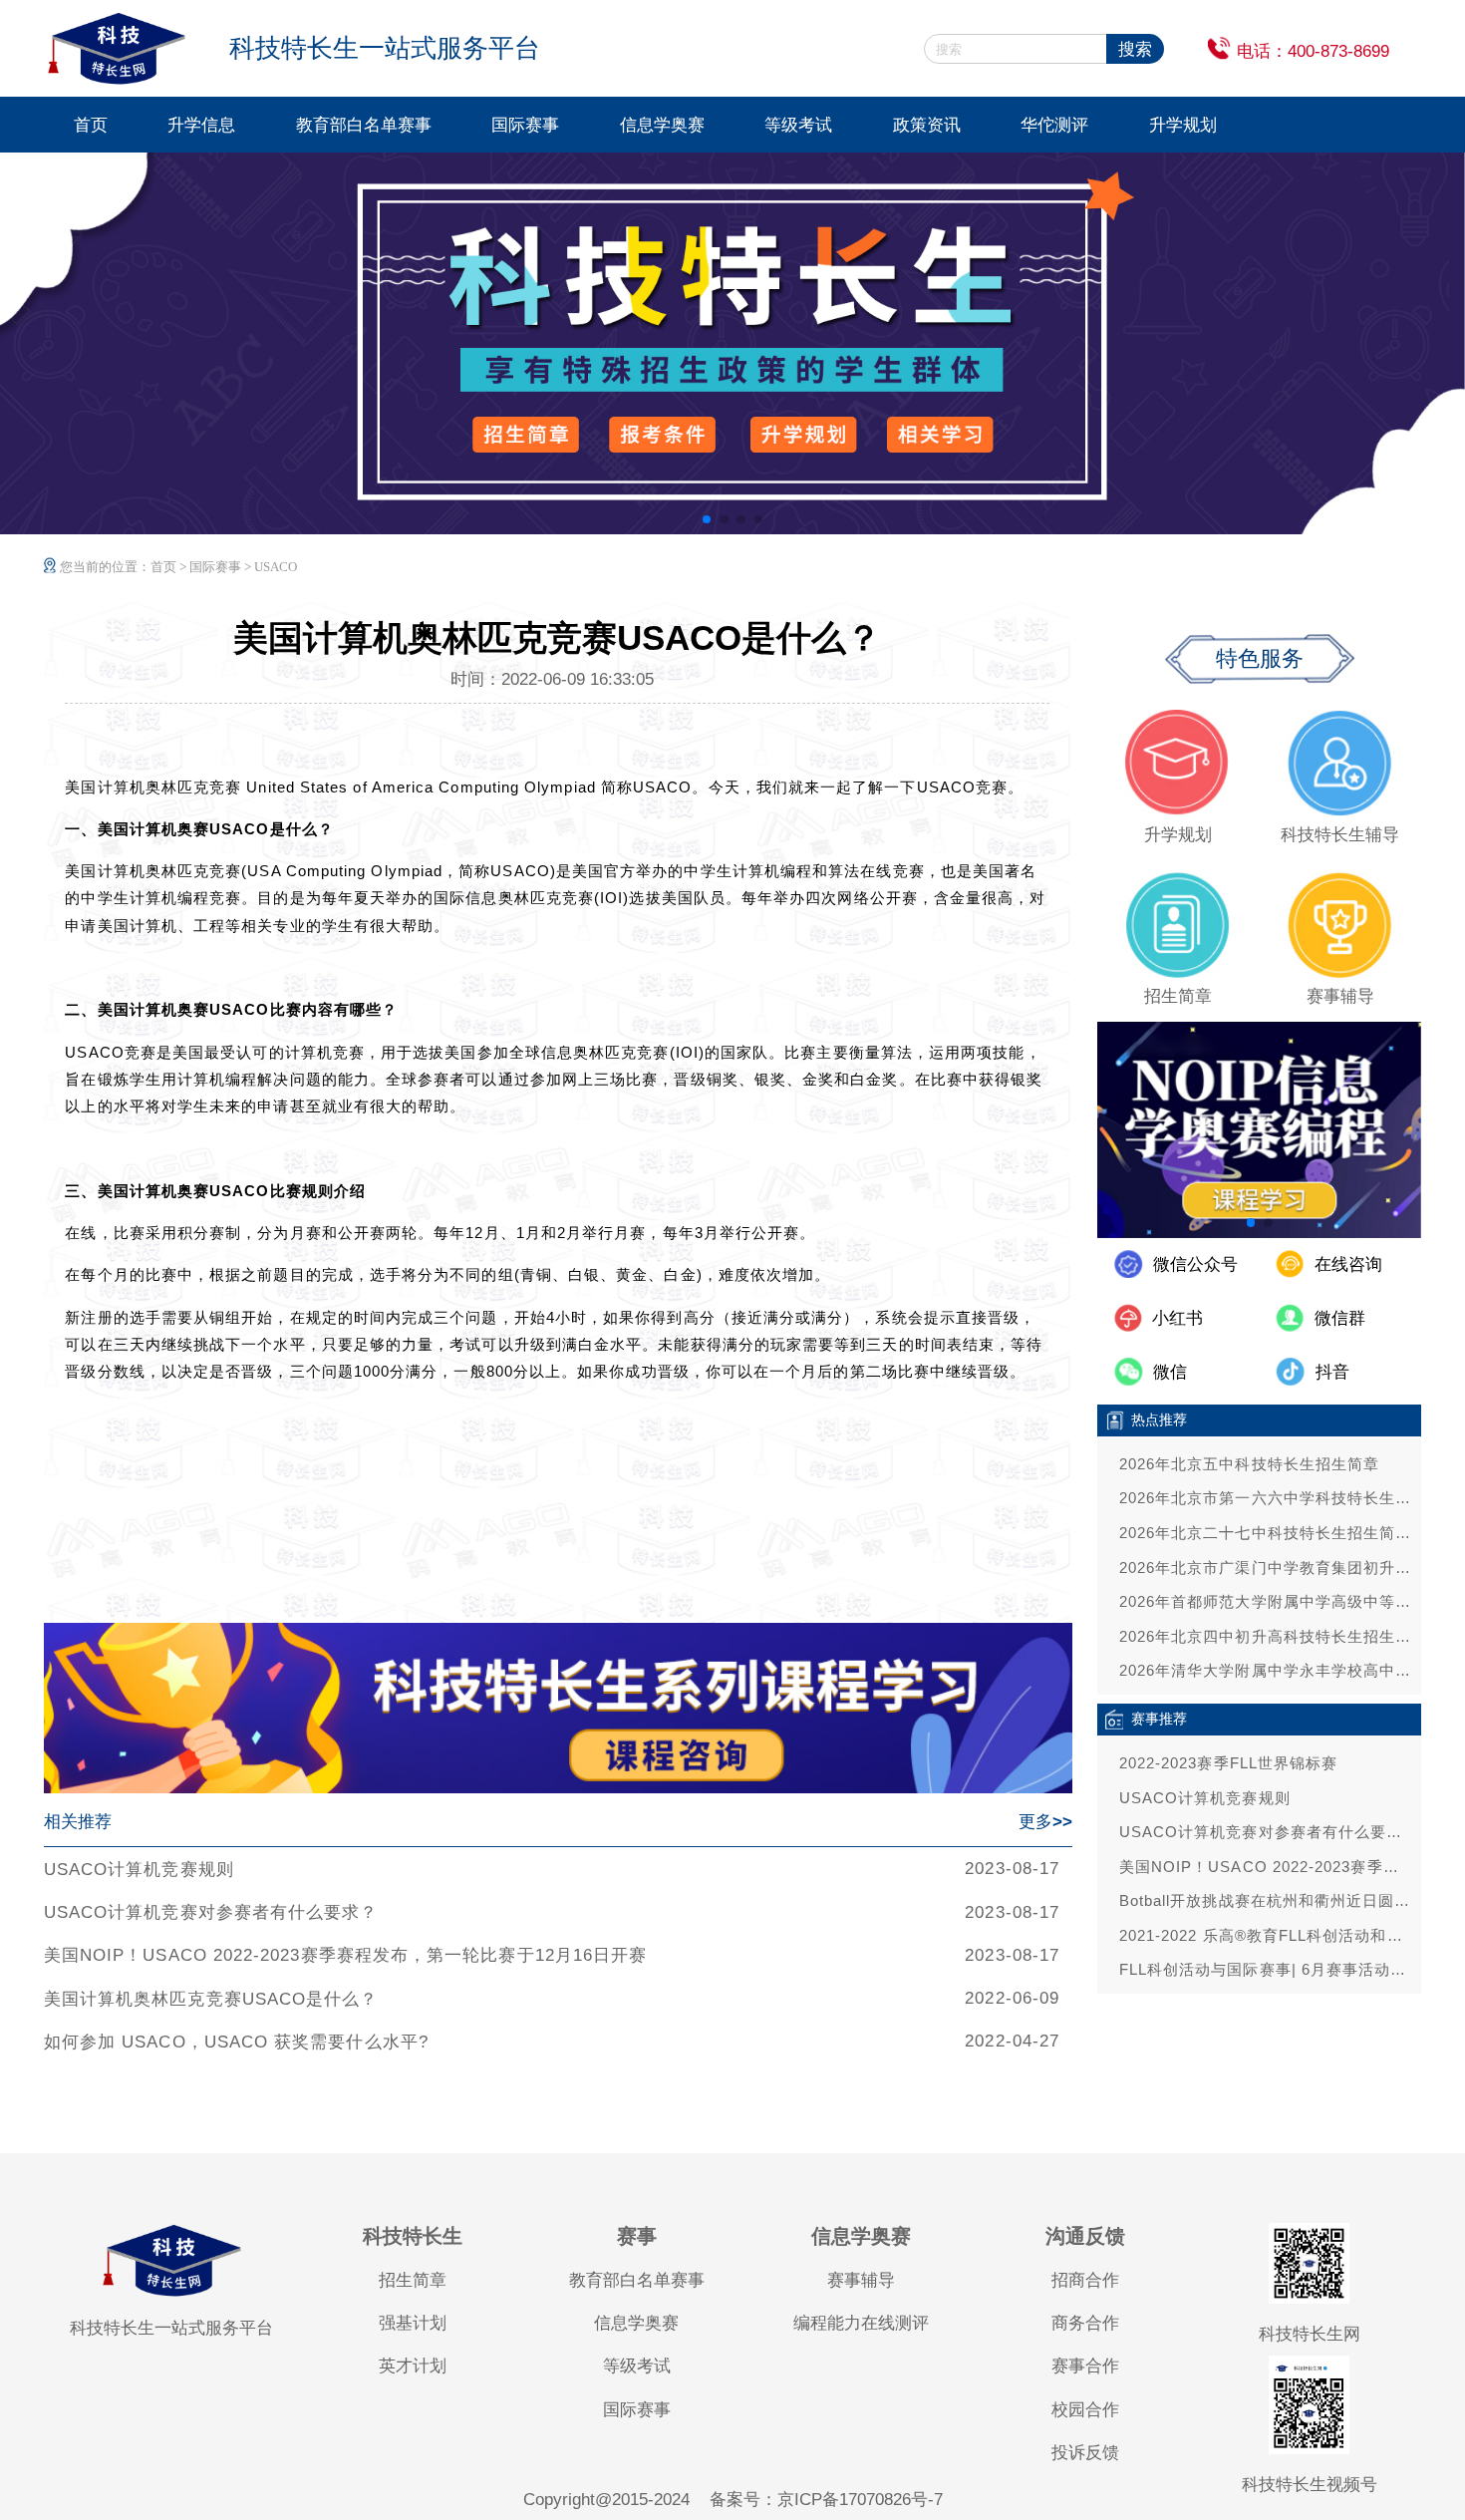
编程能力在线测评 (861, 2323)
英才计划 (413, 2365)
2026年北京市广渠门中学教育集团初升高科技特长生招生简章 (1265, 1568)
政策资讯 (927, 125)
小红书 (1177, 1318)
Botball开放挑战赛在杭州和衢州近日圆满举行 (1265, 1900)
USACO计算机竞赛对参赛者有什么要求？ (211, 1912)
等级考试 (798, 125)
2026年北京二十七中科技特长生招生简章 (1265, 1533)
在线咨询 (1348, 1264)
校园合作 (1085, 2409)
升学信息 (201, 125)
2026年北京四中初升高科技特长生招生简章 (1265, 1636)
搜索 (1135, 49)
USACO (276, 567)
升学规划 (1183, 125)
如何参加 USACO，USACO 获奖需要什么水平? (236, 2042)
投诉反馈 (1085, 2452)
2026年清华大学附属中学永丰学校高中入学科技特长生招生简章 (1265, 1670)
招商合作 (1085, 2280)
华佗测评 (1054, 125)
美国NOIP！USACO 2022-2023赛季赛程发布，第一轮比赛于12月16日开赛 (345, 1955)
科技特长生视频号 (1310, 2484)
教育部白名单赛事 (364, 125)
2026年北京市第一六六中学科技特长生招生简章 (1265, 1498)
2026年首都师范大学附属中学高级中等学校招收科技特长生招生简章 (1265, 1601)
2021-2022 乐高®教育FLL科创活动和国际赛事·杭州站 (1265, 1935)
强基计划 (413, 2323)
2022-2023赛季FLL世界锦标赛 (1229, 1763)
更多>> (1045, 1821)
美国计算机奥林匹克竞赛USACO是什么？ (211, 1999)
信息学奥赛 (662, 125)
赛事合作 (1085, 2365)
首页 (91, 125)
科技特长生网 (1310, 2334)
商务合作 (1085, 2323)
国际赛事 (525, 125)
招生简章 (413, 2280)
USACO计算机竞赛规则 (139, 1869)
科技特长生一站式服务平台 (171, 2328)
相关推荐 (78, 1821)
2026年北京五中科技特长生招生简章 (1249, 1464)
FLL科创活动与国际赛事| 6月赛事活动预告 (1265, 1969)
